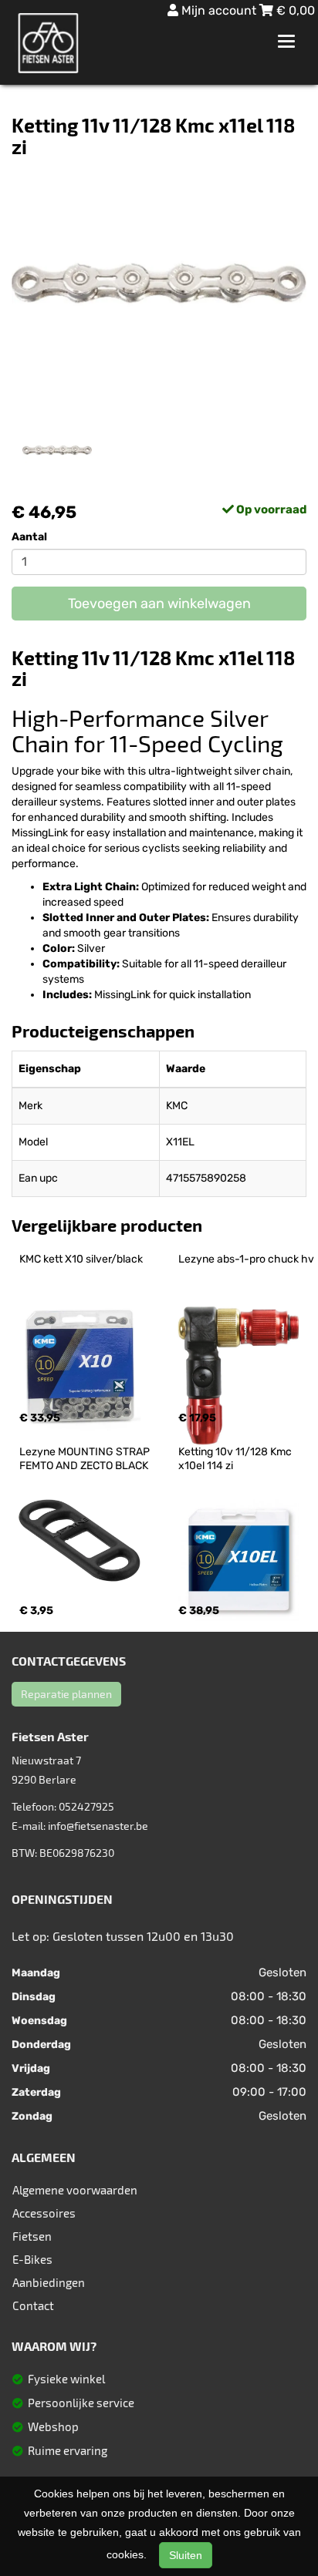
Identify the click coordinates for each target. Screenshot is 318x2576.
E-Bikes (32, 2259)
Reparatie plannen (66, 1694)
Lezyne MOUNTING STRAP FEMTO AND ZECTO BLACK (86, 1459)
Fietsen (32, 2236)
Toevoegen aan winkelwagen (159, 604)
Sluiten (186, 2555)
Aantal (29, 537)
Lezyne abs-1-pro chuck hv (246, 1259)
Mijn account (219, 10)
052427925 (86, 1806)
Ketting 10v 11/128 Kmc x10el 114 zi (236, 1459)
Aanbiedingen (49, 2282)
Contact (33, 2305)
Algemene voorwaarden (75, 2190)
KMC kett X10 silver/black (81, 1259)
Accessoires (44, 2213)
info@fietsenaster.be (98, 1826)
